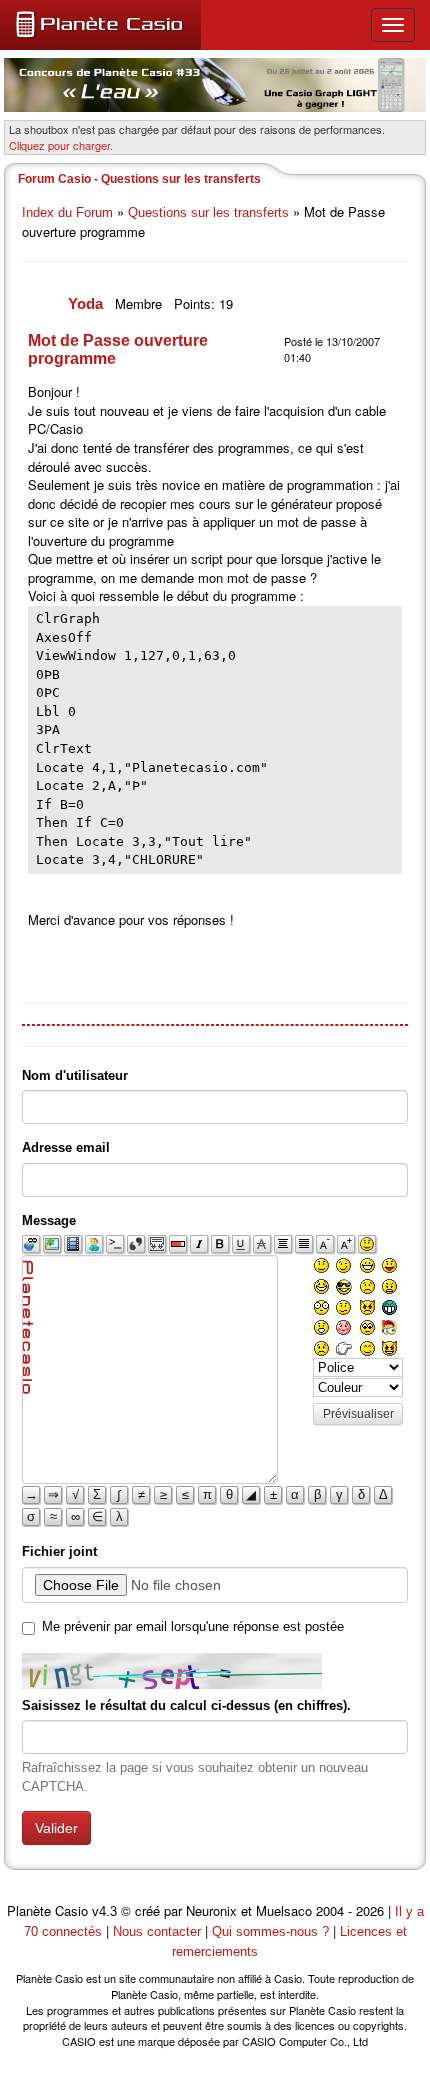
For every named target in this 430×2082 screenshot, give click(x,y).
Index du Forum (67, 212)
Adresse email (66, 1147)
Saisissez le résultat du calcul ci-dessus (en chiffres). (186, 1705)
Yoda (87, 303)
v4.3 (104, 1911)
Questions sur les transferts (208, 212)
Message (49, 1220)
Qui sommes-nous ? (270, 1931)
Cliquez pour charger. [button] (61, 145)
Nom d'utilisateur (75, 1075)
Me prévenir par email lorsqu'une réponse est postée (193, 1626)
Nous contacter (157, 1931)
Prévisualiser (358, 1414)
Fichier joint (59, 1551)
